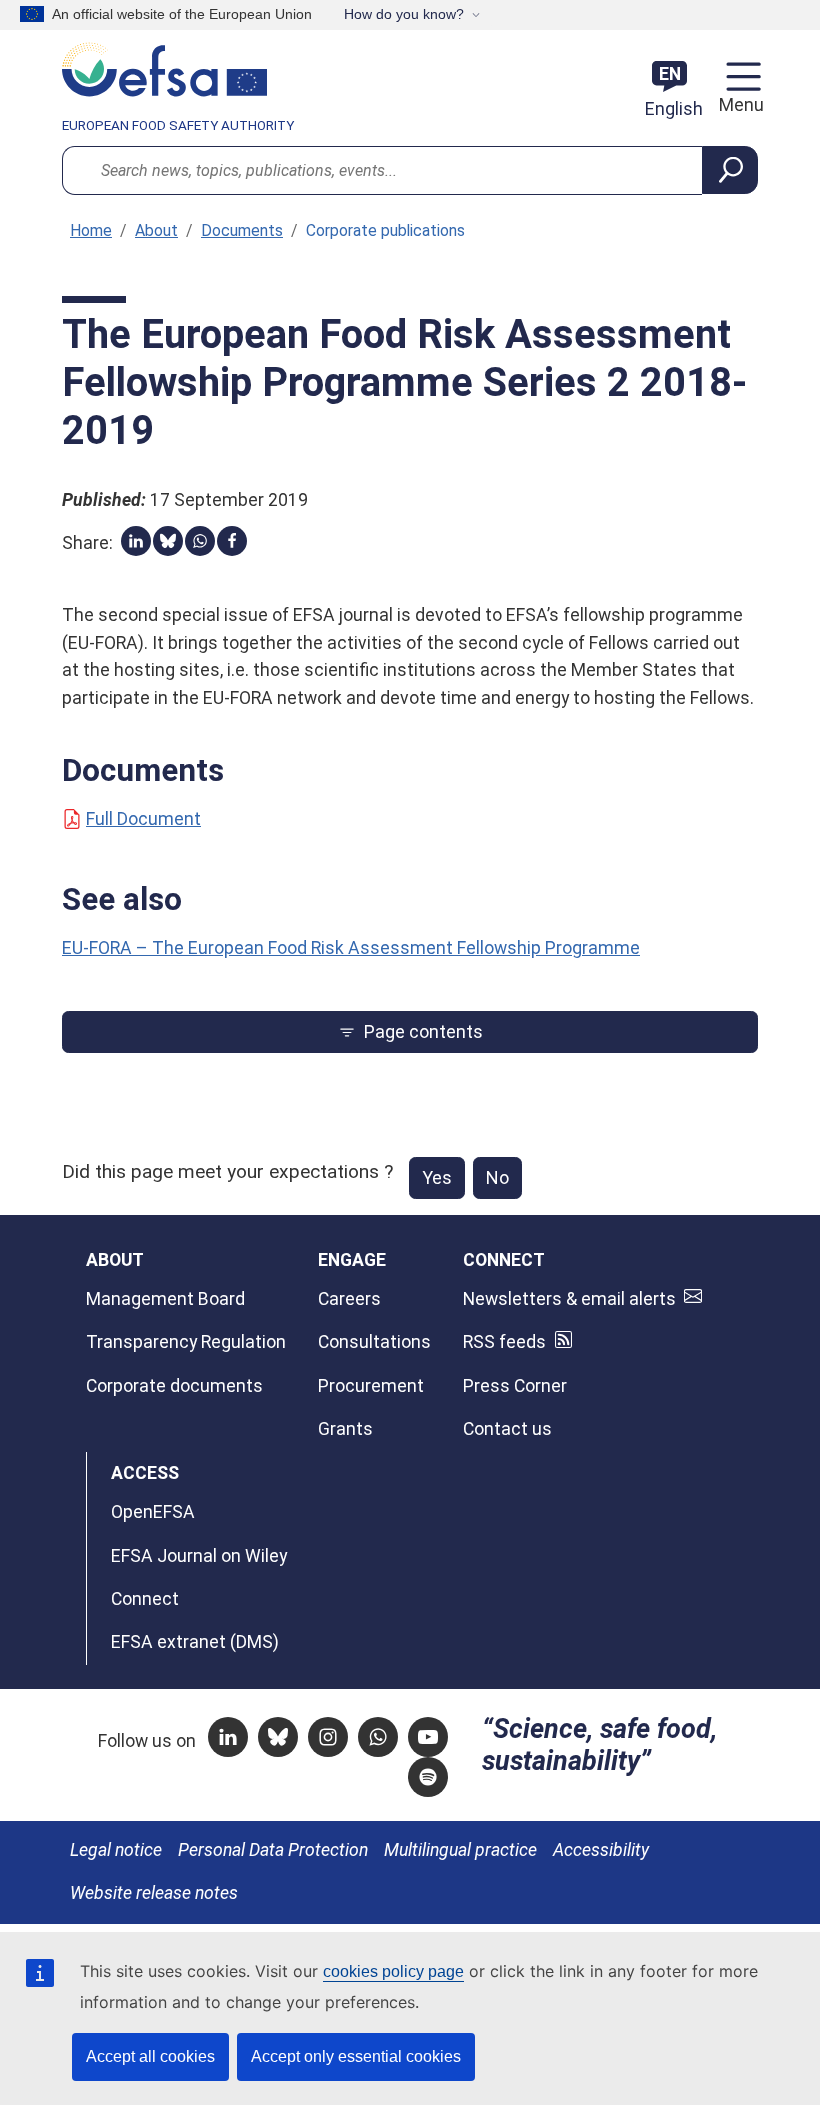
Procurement (371, 1386)
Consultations (374, 1342)
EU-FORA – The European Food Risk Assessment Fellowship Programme (351, 948)
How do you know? (404, 14)
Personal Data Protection (273, 1850)
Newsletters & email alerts (569, 1299)
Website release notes (154, 1893)
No (497, 1177)
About (156, 230)
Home (91, 230)
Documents (242, 230)
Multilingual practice (460, 1850)
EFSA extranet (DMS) (195, 1642)
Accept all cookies (150, 2056)
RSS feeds (504, 1342)
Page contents (423, 1031)
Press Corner (515, 1386)
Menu (738, 105)
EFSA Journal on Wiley (199, 1556)
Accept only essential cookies (356, 2056)
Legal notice (116, 1850)
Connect (145, 1599)
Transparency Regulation (186, 1342)
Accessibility (601, 1850)
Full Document (143, 819)
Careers (349, 1299)
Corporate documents (174, 1386)
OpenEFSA (153, 1512)
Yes (437, 1177)
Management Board (165, 1299)
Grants (345, 1429)
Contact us (507, 1429)
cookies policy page (393, 1971)
